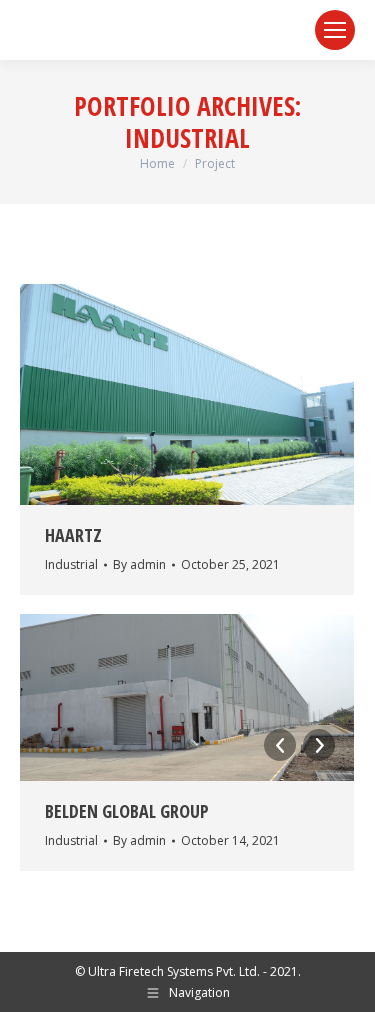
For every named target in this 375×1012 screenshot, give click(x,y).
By (139, 564)
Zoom (160, 394)
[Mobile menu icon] (335, 30)
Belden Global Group (127, 811)
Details (214, 394)
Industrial (71, 564)
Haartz (73, 535)
